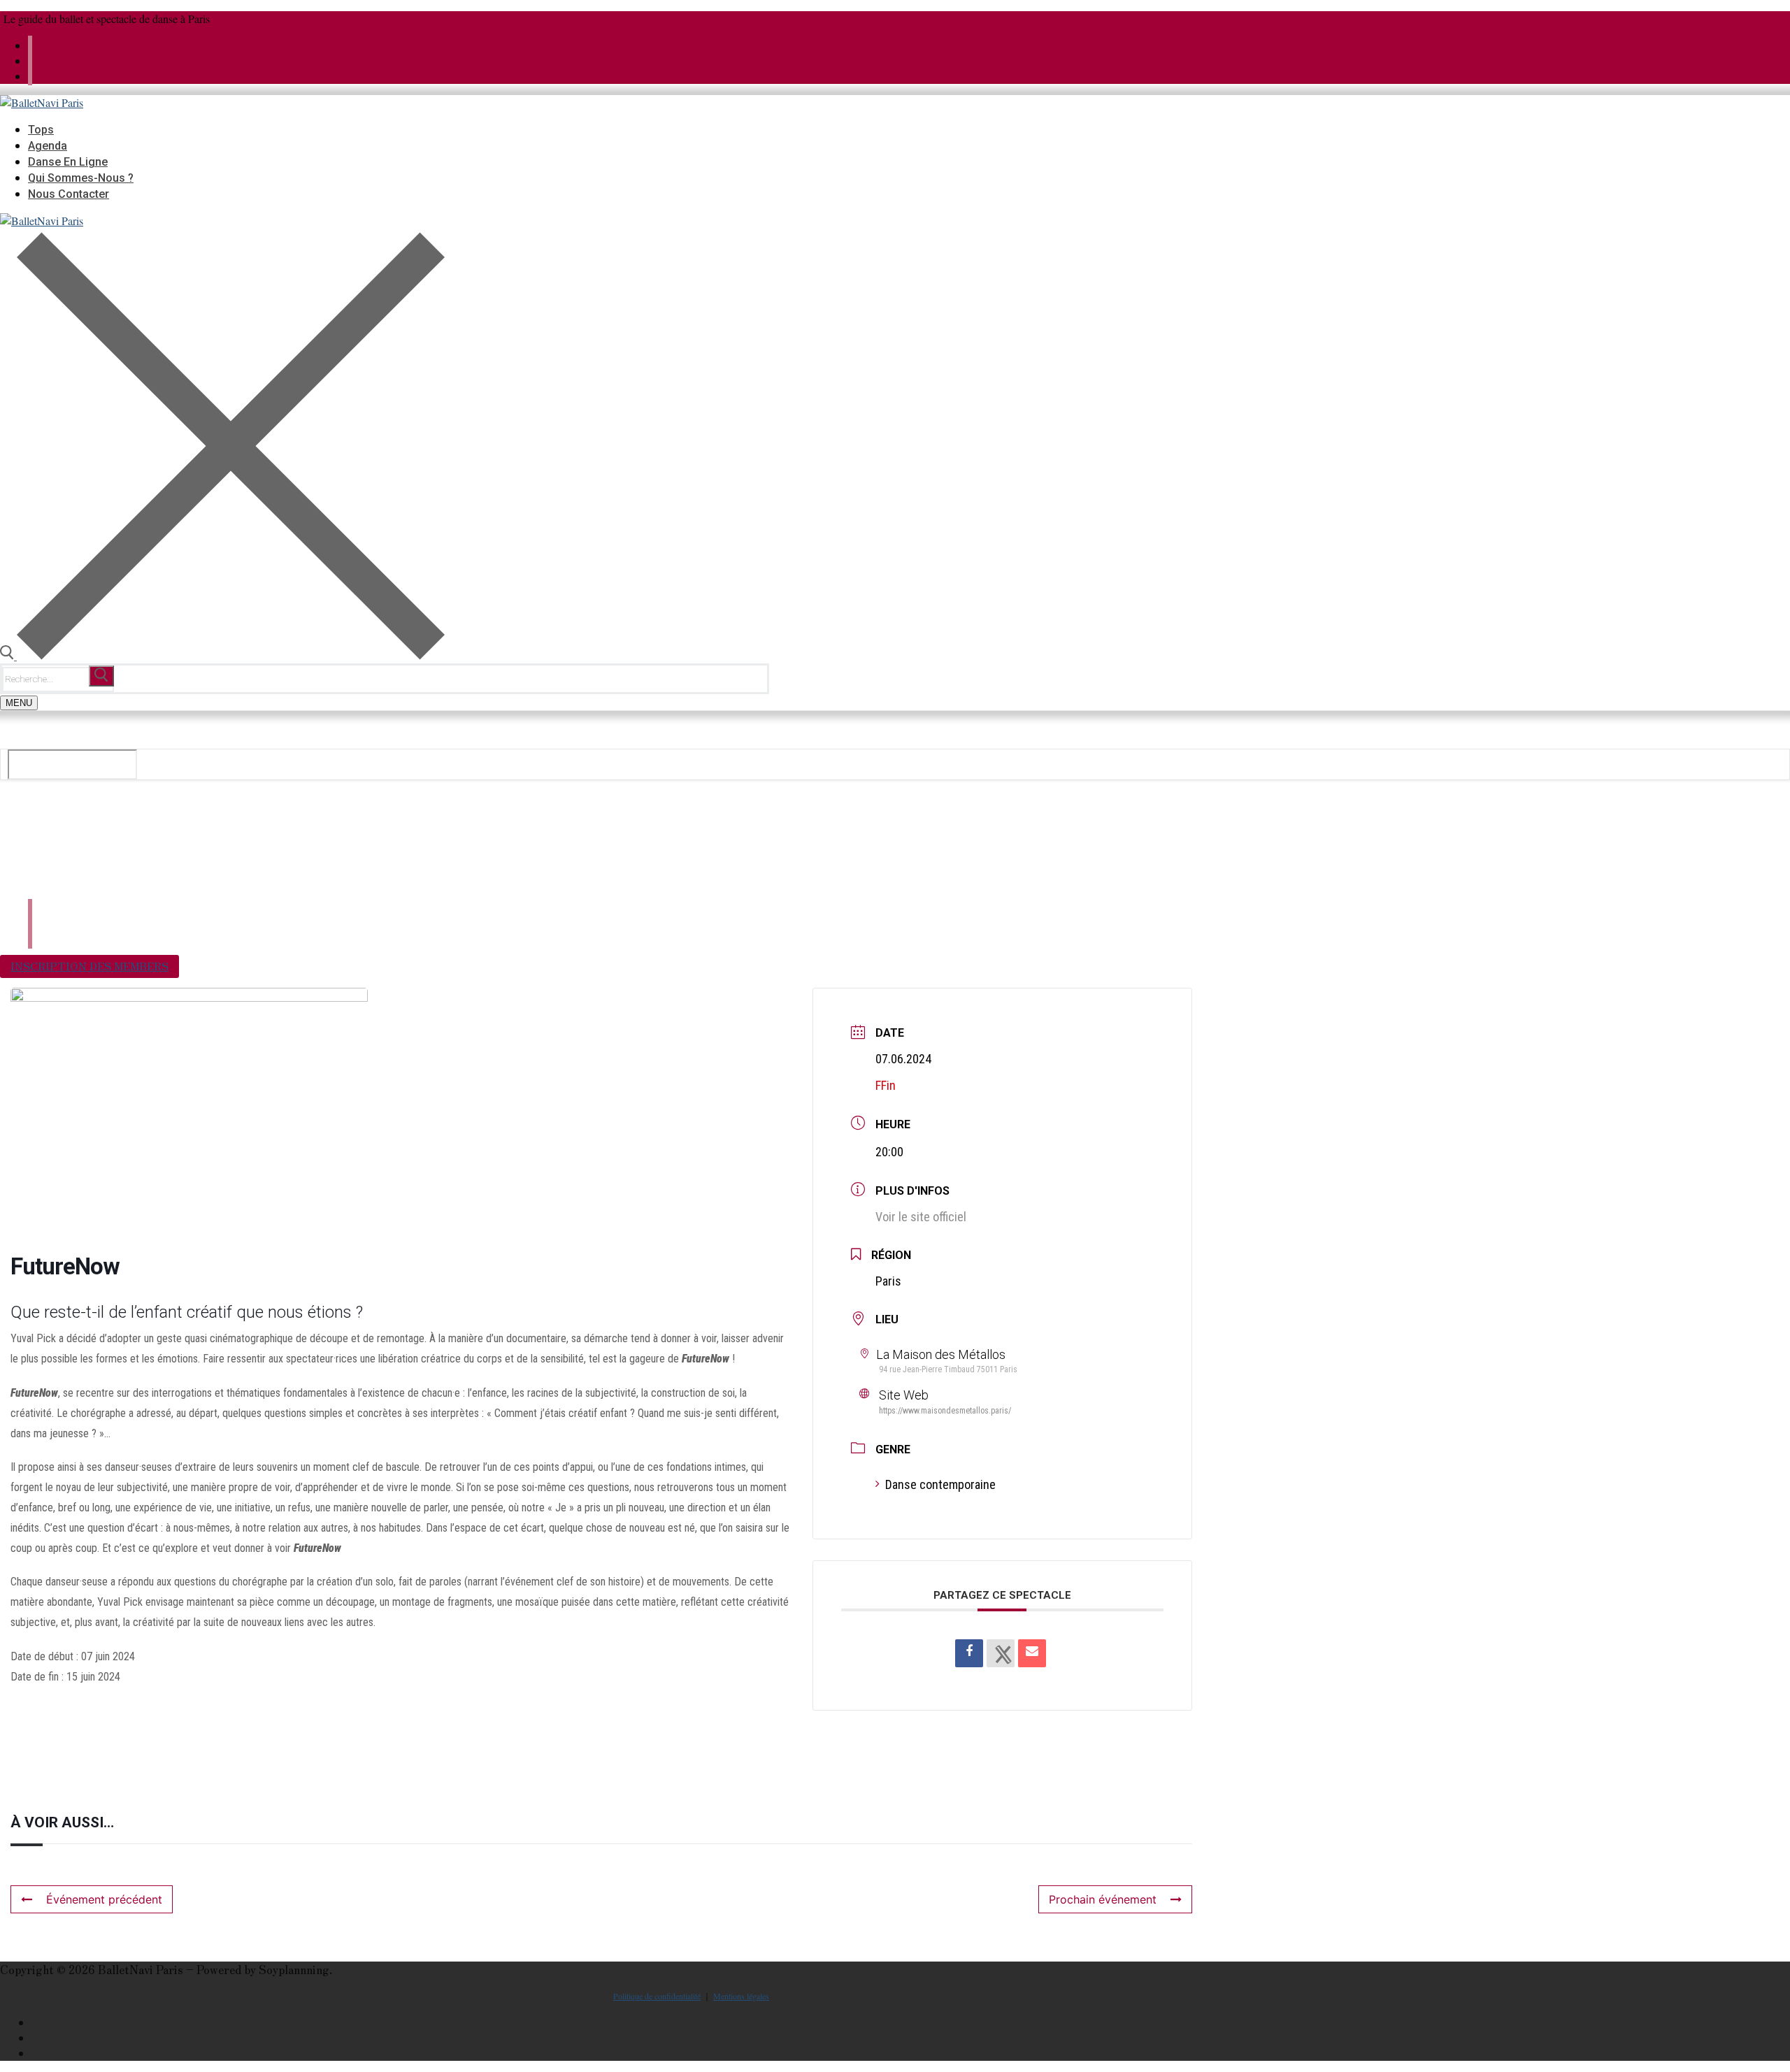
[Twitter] (765, 2022)
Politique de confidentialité (657, 1996)
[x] (30, 45)
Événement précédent (104, 1899)
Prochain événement (1103, 1899)
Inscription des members (89, 966)
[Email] (1032, 1653)
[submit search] (101, 676)
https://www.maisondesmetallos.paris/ (945, 1411)
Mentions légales (741, 1996)
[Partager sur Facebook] (969, 1653)
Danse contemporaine (940, 1484)
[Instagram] (30, 76)
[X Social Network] (1001, 1653)
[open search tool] (222, 655)
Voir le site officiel (921, 1217)
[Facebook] (30, 60)
